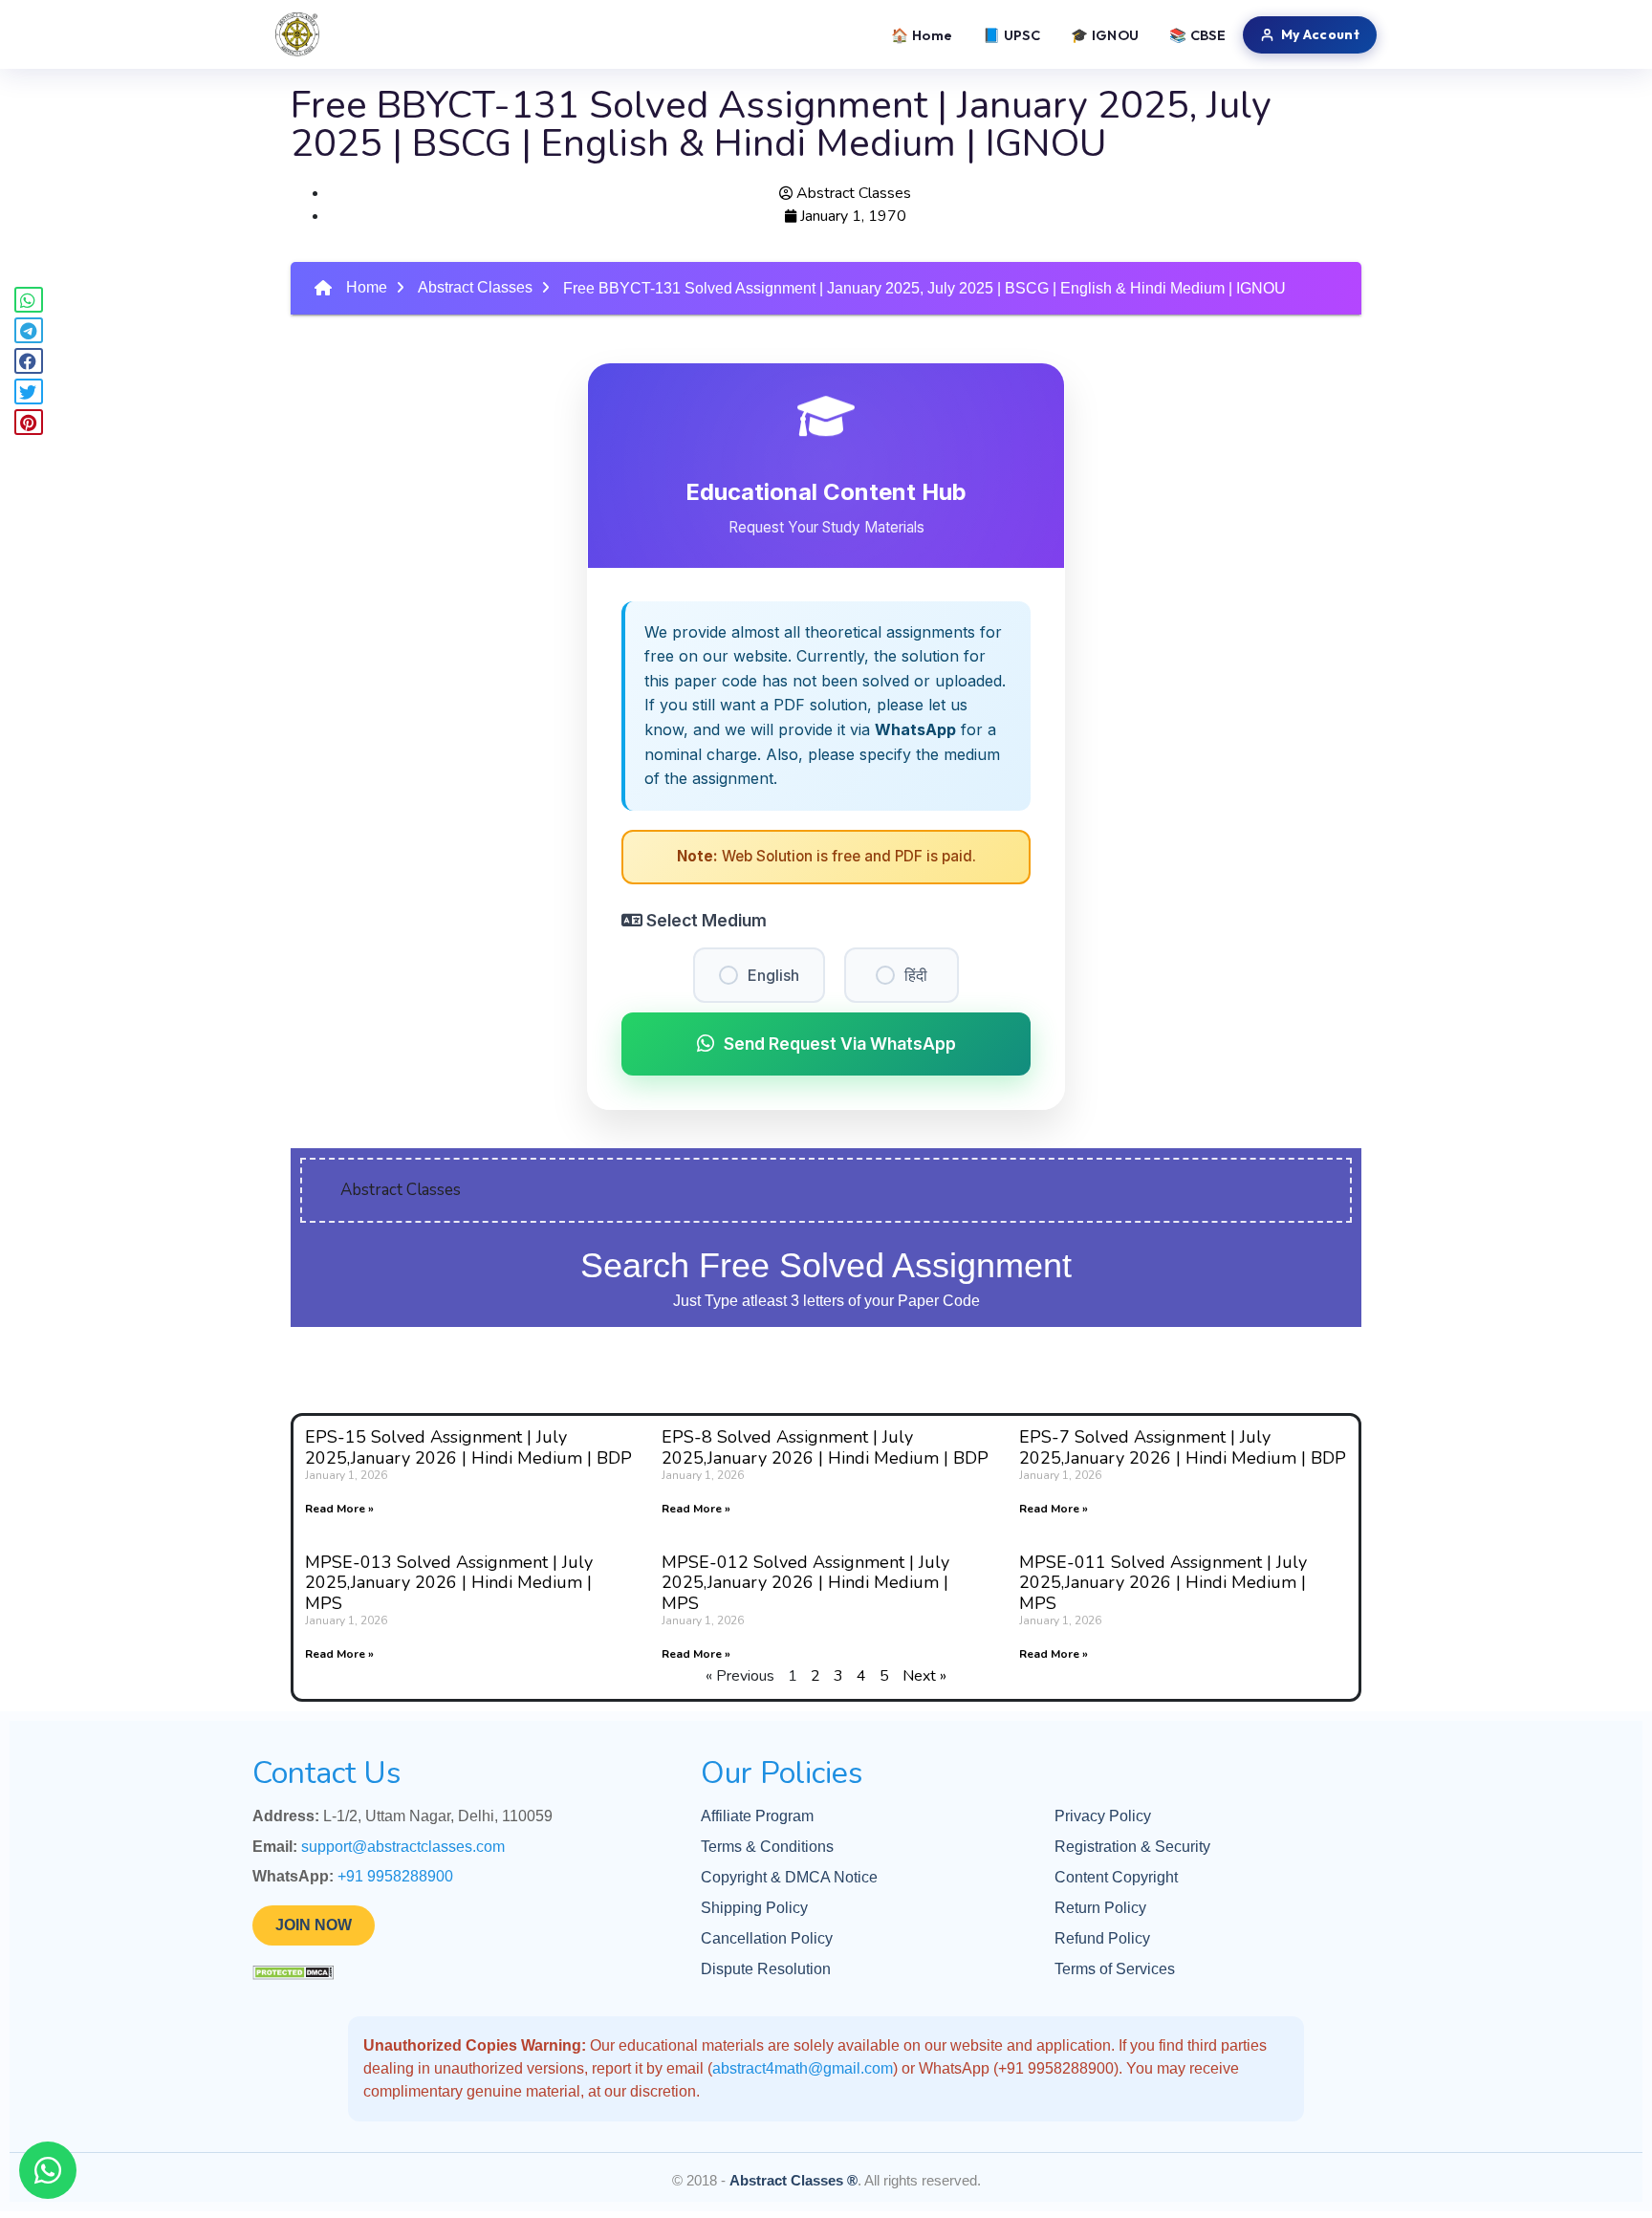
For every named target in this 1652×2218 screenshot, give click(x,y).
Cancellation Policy (767, 1938)
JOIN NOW (314, 1925)
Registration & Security (1132, 1847)
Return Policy (1100, 1908)
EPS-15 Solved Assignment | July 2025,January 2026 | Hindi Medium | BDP (468, 1447)
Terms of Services (1115, 1969)
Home (367, 287)
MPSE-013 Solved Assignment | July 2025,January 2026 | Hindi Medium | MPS (449, 1583)
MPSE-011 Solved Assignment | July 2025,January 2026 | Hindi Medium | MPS (1163, 1583)
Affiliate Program (757, 1816)
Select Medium (705, 920)
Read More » (339, 1509)
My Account (1320, 34)
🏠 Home (922, 35)
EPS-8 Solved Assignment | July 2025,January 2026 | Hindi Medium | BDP (825, 1447)
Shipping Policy (754, 1908)
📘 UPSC (1011, 35)
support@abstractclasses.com (403, 1847)
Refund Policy (1102, 1938)
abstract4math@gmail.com (803, 2068)
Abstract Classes (475, 287)
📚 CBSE (1197, 35)
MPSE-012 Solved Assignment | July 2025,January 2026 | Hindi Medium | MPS (805, 1583)
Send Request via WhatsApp (840, 1044)
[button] (29, 300)
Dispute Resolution (766, 1969)
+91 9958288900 (395, 1876)
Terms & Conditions (767, 1847)
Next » (924, 1676)
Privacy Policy (1103, 1816)
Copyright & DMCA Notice (789, 1877)
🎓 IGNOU (1105, 35)
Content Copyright (1116, 1877)
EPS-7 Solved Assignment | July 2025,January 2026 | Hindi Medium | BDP (1183, 1447)
